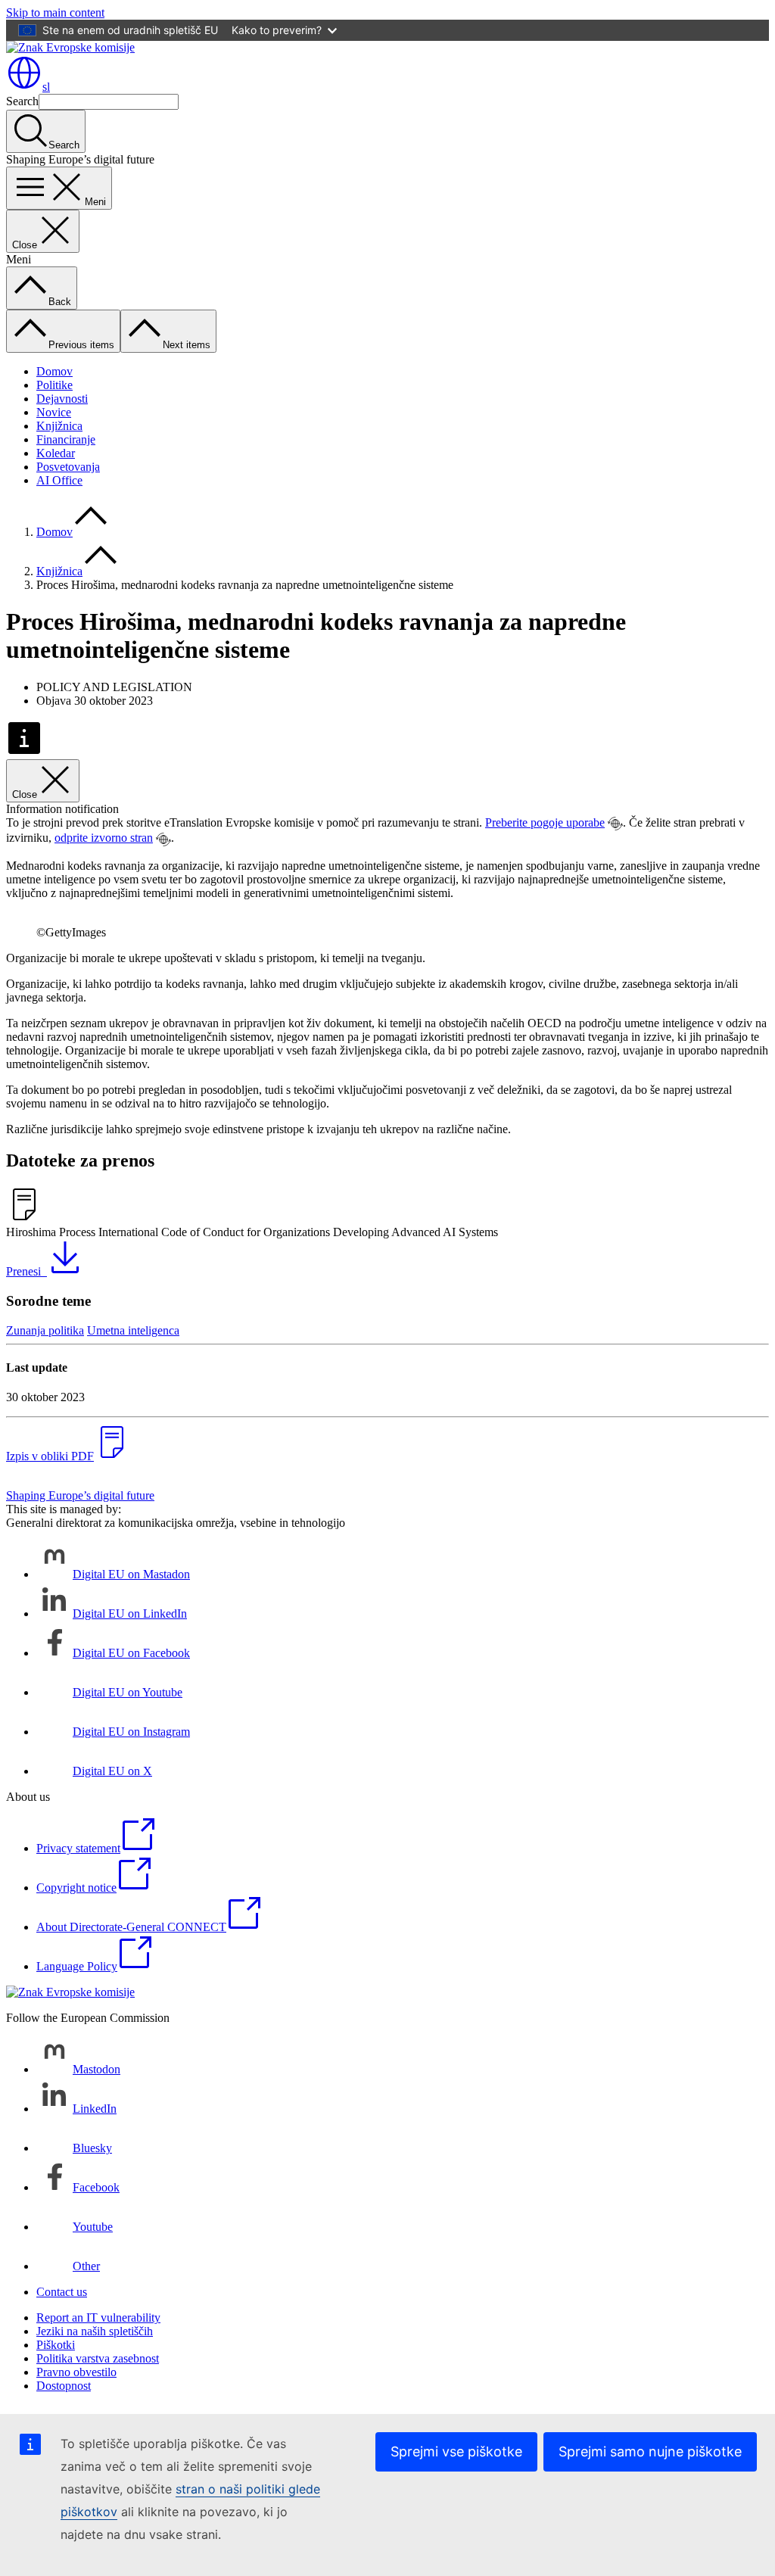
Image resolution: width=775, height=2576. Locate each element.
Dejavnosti (62, 399)
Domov (54, 371)
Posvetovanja (68, 467)
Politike (54, 385)
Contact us (62, 2292)
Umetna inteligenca (133, 1330)
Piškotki (56, 2345)
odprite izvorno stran (104, 838)
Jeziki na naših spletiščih (95, 2331)
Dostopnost (64, 2386)
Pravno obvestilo (76, 2372)
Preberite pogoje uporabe (545, 822)
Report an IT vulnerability (98, 2317)
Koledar (56, 453)
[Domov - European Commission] (70, 47)
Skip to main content (55, 12)
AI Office (59, 480)
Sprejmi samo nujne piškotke (650, 2451)
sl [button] (46, 87)
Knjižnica (59, 426)
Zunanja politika (45, 1330)
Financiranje (66, 439)
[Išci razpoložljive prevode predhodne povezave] (615, 824)
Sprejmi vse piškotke (456, 2451)
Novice (54, 412)
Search (22, 101)
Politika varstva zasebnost (98, 2358)
